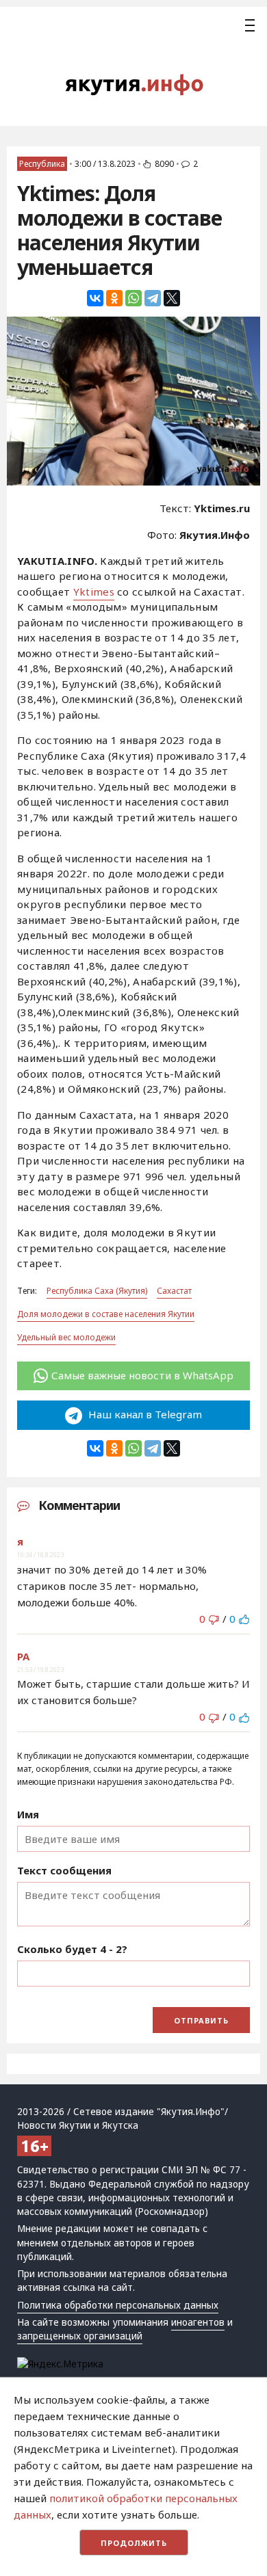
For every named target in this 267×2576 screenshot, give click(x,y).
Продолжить (134, 2543)
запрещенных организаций (80, 2336)
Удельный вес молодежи (66, 1337)
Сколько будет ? (72, 1949)
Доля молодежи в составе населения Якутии (106, 1314)
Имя (28, 1814)
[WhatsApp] (133, 298)
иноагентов (198, 2322)
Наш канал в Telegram (144, 1414)
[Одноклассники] (114, 298)
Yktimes (94, 592)
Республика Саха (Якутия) (97, 1291)
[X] (172, 298)
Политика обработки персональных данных (118, 2305)
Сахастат (174, 1291)
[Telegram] (153, 298)
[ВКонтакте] (95, 298)
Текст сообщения (64, 1870)
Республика (42, 164)
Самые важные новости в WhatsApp (142, 1375)
